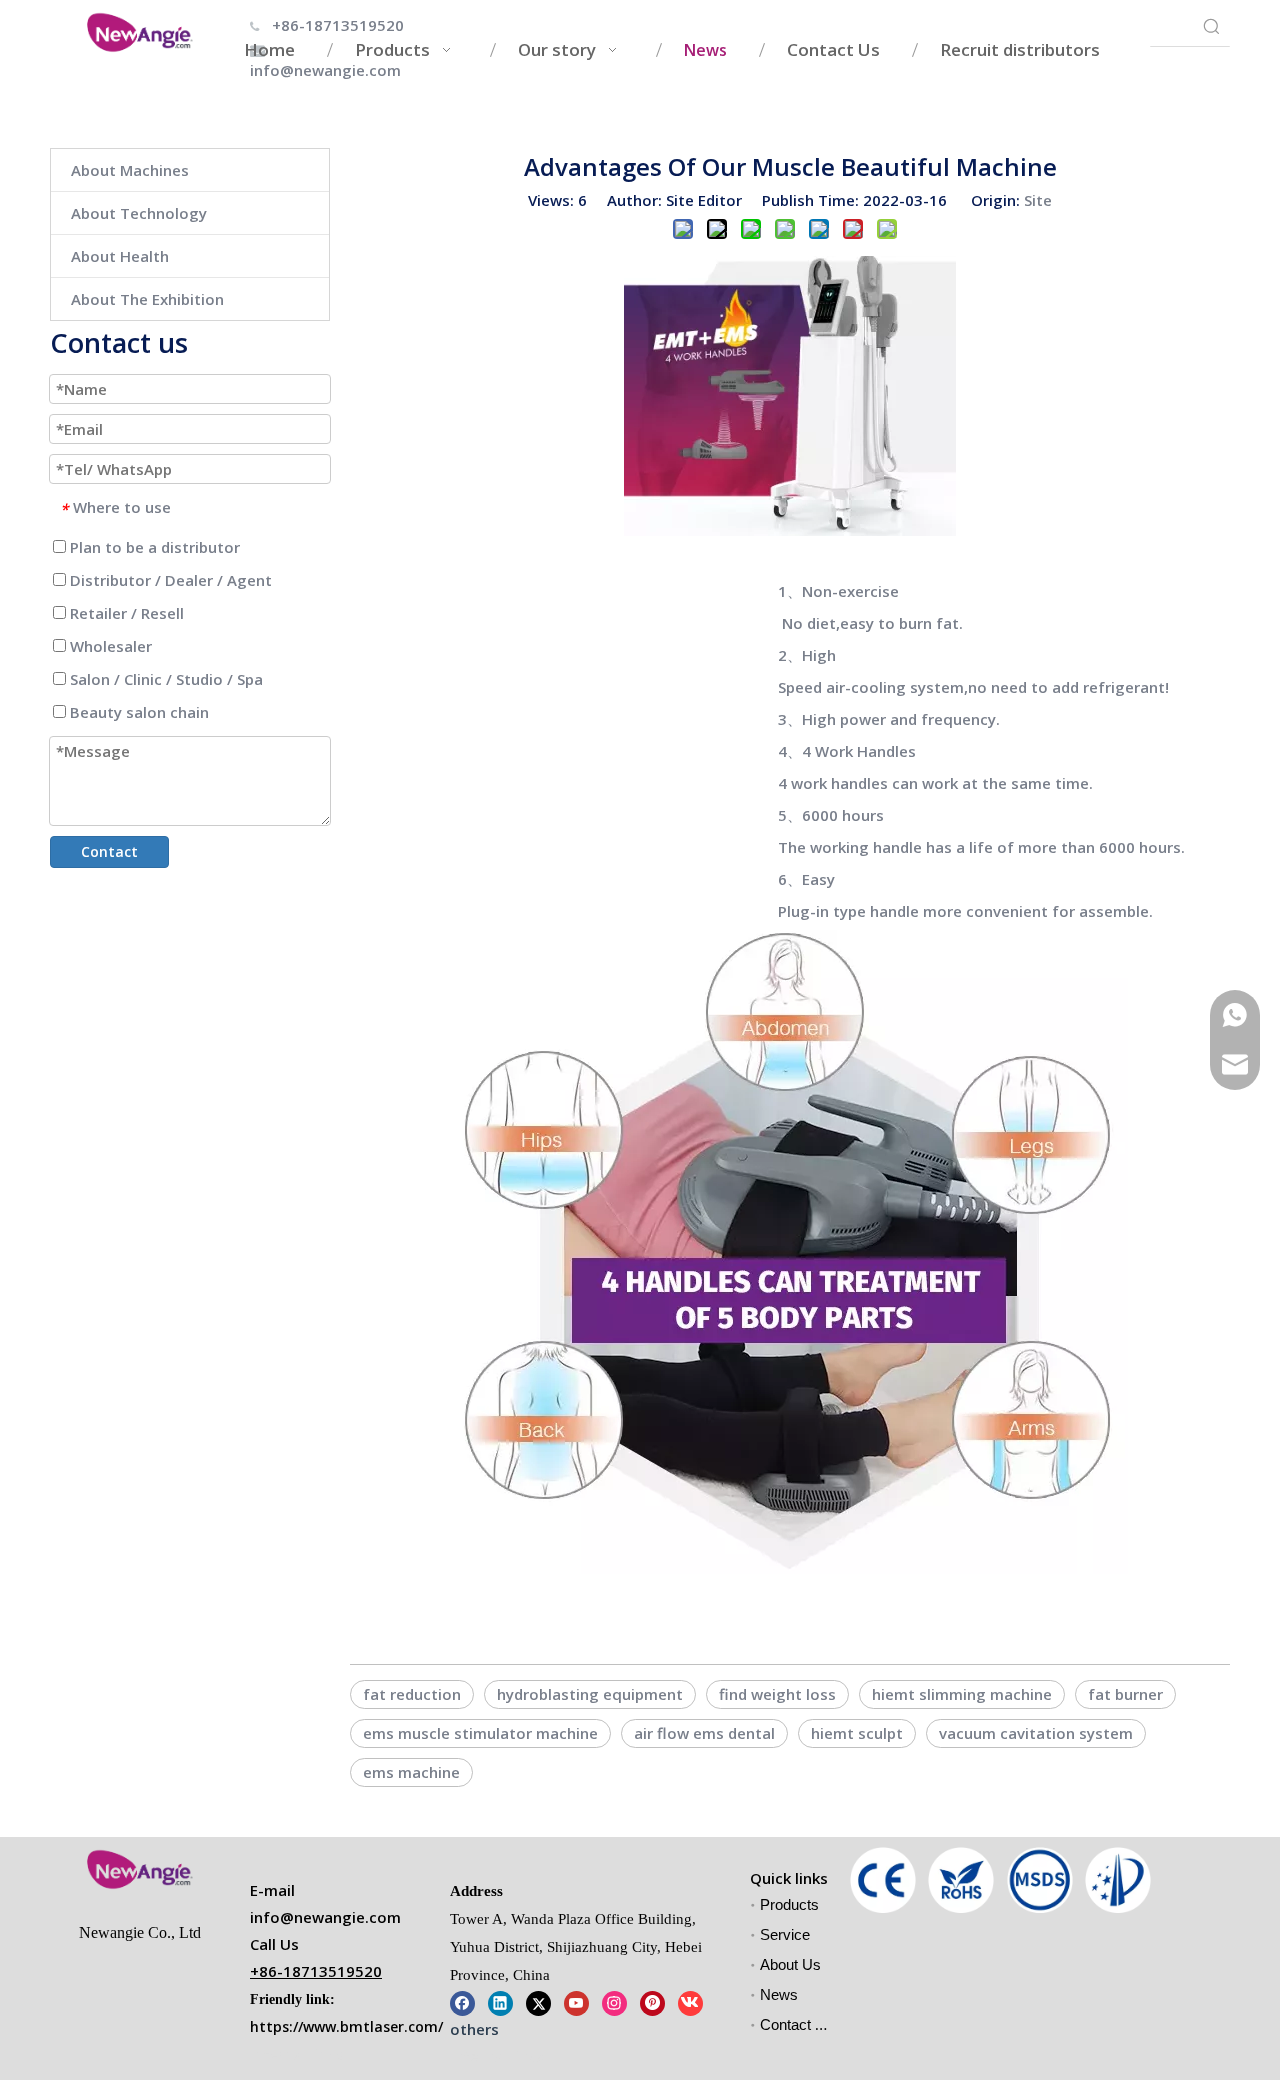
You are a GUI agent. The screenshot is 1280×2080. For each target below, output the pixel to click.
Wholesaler (109, 646)
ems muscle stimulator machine (480, 1733)
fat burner (1125, 1694)
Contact (109, 851)
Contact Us (797, 2024)
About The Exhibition (147, 299)
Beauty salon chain (137, 712)
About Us (790, 1964)
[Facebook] (462, 2002)
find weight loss (777, 1694)
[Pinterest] (652, 2002)
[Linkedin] (500, 2002)
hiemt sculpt (857, 1733)
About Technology (139, 213)
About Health (120, 256)
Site (1038, 200)
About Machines (130, 170)
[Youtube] (576, 2002)
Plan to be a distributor (153, 547)
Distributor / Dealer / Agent (169, 580)
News (779, 1994)
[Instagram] (614, 2002)
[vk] (690, 2002)
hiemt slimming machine (962, 1694)
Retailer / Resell (125, 613)
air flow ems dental (704, 1733)
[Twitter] (538, 2002)
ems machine (411, 1772)
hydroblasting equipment (590, 1694)
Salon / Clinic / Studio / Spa (164, 679)
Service (785, 1934)
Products (789, 1904)
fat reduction (412, 1694)
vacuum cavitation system (1036, 1733)
